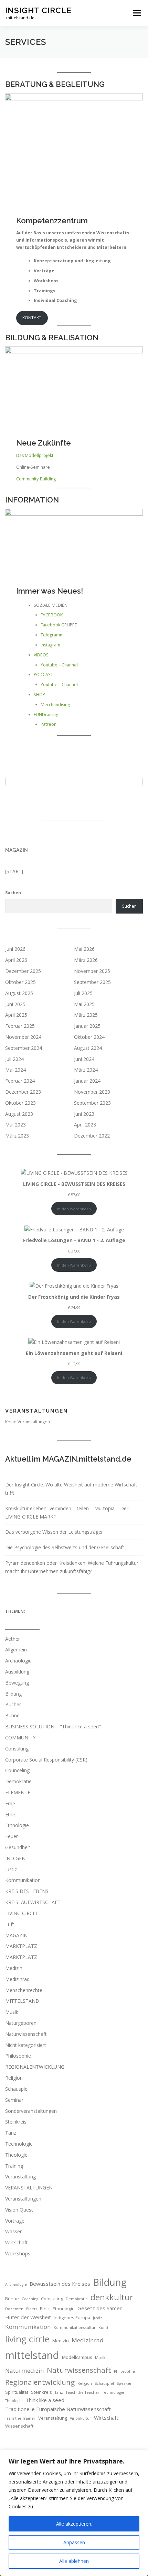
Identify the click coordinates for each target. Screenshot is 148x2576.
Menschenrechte (24, 1990)
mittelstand (32, 2355)
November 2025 (92, 971)
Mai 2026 (84, 949)
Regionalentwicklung (40, 2382)
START (14, 871)
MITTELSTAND (22, 2001)
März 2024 (86, 1070)
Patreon (49, 724)
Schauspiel (17, 2089)
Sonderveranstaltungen (31, 2111)
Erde (10, 1803)
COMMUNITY (20, 1738)
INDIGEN (15, 1858)
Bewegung (17, 1683)
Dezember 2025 (23, 971)
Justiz (11, 1869)
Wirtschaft (17, 2242)
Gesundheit (18, 1847)
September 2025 (92, 982)
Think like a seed (45, 2400)
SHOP (39, 695)
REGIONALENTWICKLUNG (35, 2067)
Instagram (50, 645)
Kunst (103, 2328)
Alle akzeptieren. (74, 2524)
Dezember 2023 (23, 1092)
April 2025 (16, 1015)
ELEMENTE (18, 1792)
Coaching (30, 2299)
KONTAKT (32, 318)
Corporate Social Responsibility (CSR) (46, 1760)
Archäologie (18, 1661)
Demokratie (18, 1781)
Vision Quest (19, 2210)
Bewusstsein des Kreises (60, 2284)
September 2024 (24, 1048)
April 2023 (85, 1125)
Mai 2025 (84, 1004)
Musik (12, 2012)
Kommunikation (23, 1880)
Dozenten (14, 2309)
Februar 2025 (20, 1026)
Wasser (13, 2231)
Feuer (12, 1836)
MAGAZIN (17, 850)
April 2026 (16, 960)
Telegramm (52, 635)
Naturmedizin (25, 2370)
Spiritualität (17, 2392)
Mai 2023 (15, 1125)
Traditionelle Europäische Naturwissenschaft (58, 2409)
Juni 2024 (84, 1059)
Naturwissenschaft (26, 2034)
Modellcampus (77, 2357)
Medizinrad (17, 1979)
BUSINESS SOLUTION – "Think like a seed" (53, 1726)
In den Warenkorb (74, 1209)
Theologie (16, 2155)
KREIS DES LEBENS (27, 1891)
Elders (32, 2309)
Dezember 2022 (92, 1136)
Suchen (13, 893)
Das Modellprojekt (35, 455)
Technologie (19, 2144)
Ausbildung (17, 1672)
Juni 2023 (84, 1114)
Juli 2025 (83, 993)
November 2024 (23, 1037)
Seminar (14, 2100)
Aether (13, 1639)
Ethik (10, 1814)
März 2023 (17, 1136)
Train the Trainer (20, 2418)
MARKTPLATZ (21, 1946)
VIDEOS (41, 655)
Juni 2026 (15, 949)
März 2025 (86, 1015)
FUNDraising (46, 715)
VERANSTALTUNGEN (29, 2188)
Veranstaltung (20, 2177)
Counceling (17, 1770)
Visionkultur (81, 2418)
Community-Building (36, 479)
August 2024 (88, 1048)
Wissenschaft (19, 2426)
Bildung (13, 1694)
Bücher (13, 1704)
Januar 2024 (87, 1081)
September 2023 (92, 1103)
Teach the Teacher (83, 2392)
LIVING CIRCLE (22, 1913)
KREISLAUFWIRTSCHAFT (33, 1902)
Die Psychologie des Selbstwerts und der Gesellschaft (65, 1547)
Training (14, 2166)
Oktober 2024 (89, 1037)
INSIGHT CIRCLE (38, 10)
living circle (27, 2339)
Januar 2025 (87, 1026)
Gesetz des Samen (100, 2308)
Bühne (12, 1715)
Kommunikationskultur (75, 2328)
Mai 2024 (15, 1070)
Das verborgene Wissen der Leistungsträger (54, 1532)
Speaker (124, 2383)
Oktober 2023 (20, 1103)
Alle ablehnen (74, 2561)
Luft (10, 1924)
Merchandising (55, 705)
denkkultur (112, 2297)
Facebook (50, 625)
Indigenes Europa (72, 2318)
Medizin (14, 1968)
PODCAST (43, 675)
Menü (136, 13)
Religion (14, 2078)
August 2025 (19, 993)
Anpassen (74, 2542)
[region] (74, 2513)
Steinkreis (16, 2122)
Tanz (11, 2133)
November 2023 (92, 1092)
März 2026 (86, 960)
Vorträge (15, 2221)
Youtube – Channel (59, 665)
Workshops (18, 2253)
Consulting (17, 1749)
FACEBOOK (52, 615)
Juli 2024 (14, 1059)
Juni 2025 (15, 1004)
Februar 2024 (20, 1081)
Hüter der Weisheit (28, 2317)
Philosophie (18, 2056)
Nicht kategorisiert (26, 2045)
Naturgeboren (21, 2023)
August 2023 (19, 1114)
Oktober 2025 (20, 982)
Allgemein (16, 1650)
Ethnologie (17, 1825)
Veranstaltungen (23, 2199)
